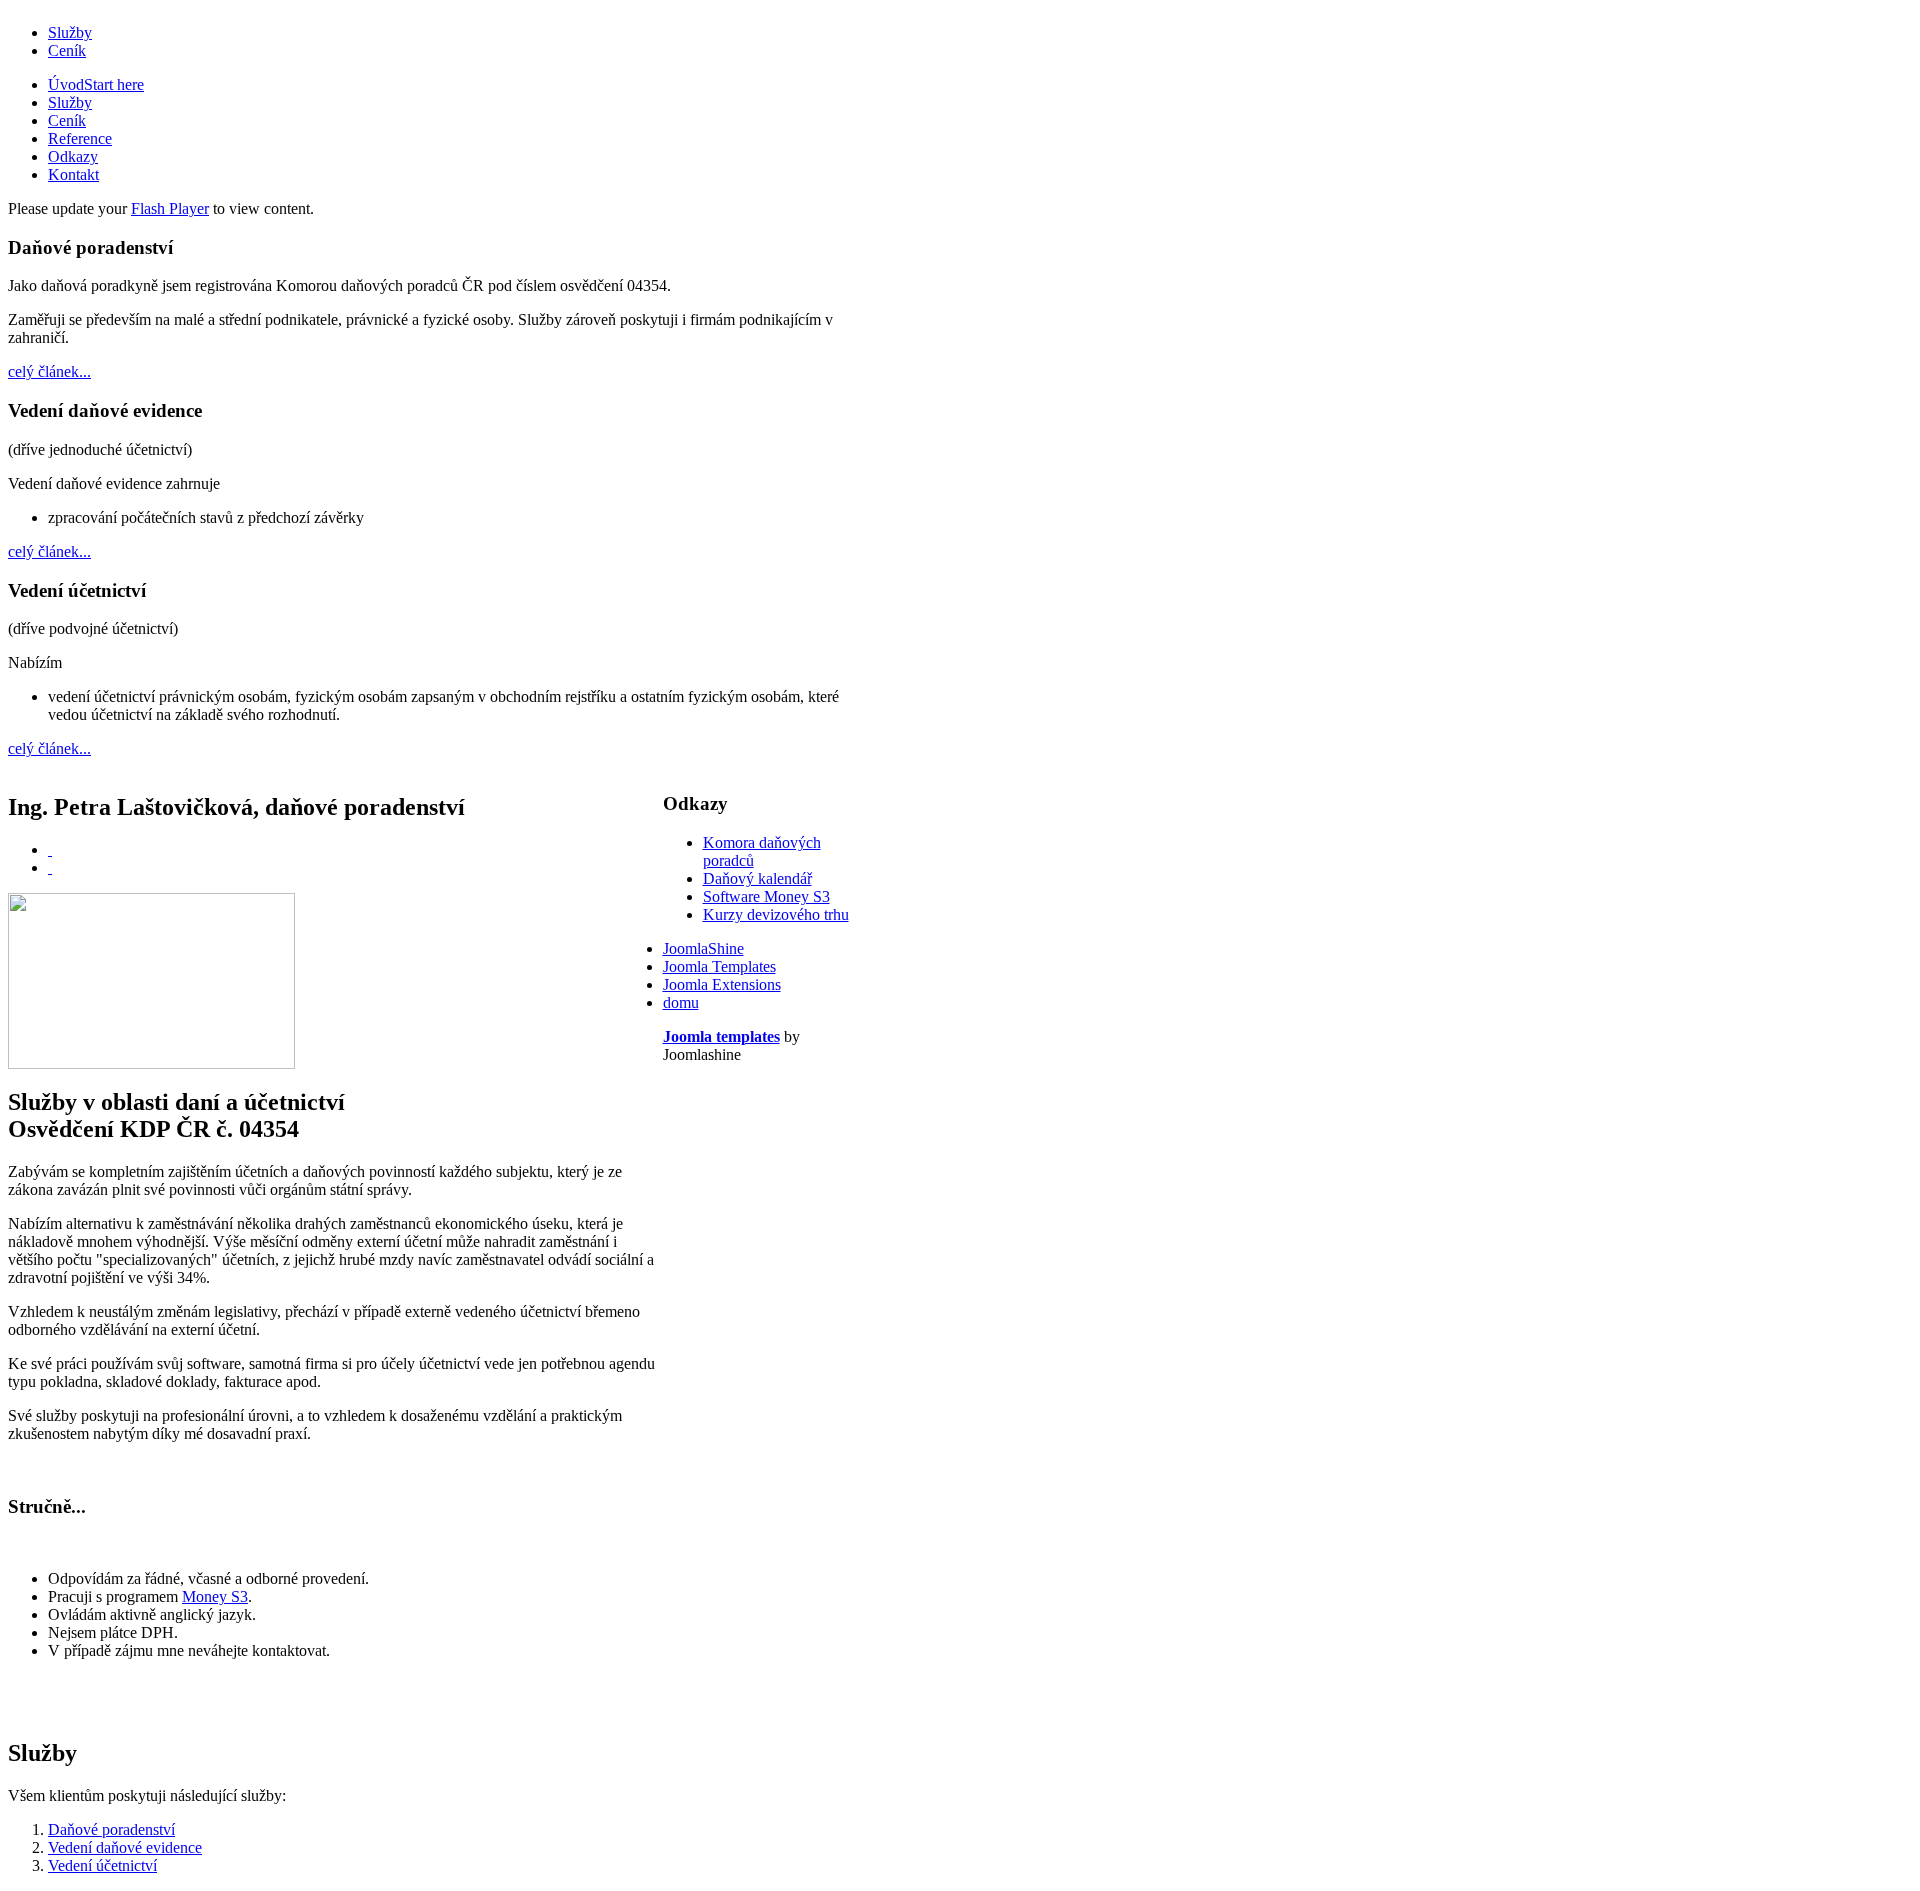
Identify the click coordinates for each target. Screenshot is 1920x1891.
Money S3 (215, 1596)
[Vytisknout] (50, 849)
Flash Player (170, 208)
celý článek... (49, 371)
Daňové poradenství (111, 1829)
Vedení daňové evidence (125, 1847)
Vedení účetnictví (102, 1865)
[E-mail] (50, 867)
